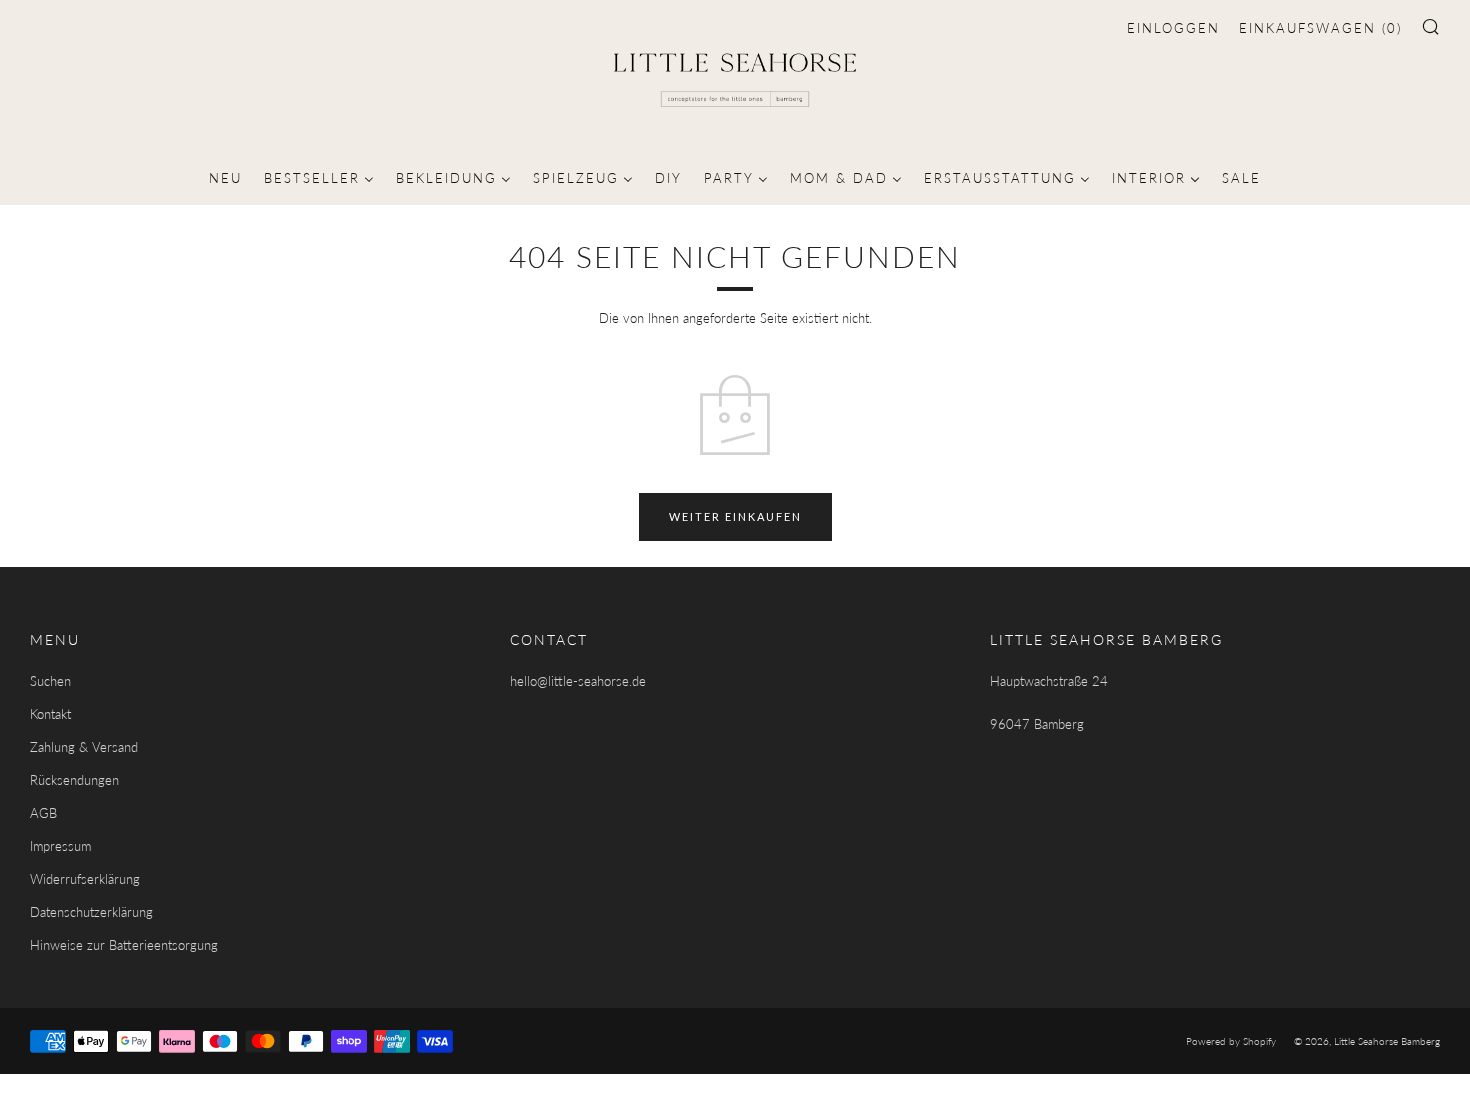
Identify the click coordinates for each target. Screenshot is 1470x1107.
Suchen (50, 681)
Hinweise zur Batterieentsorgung (124, 945)
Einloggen (1173, 28)
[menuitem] (225, 176)
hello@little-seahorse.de (578, 681)
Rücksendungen (74, 780)
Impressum (60, 846)
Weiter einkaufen (735, 516)
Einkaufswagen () (1320, 28)
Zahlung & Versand (84, 747)
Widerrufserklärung (85, 879)
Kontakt (50, 714)
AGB (43, 813)
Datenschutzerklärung (91, 912)
